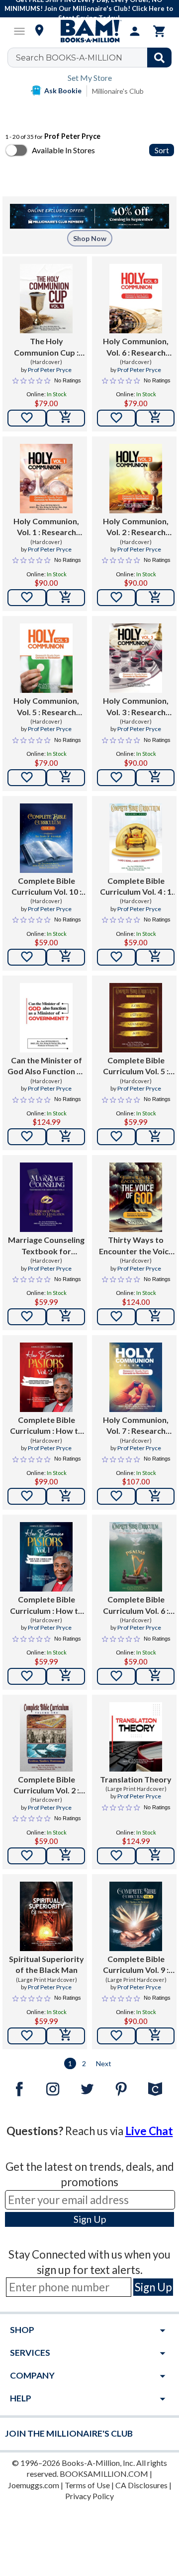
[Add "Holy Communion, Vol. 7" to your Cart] (155, 1496)
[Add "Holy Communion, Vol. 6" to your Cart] (155, 418)
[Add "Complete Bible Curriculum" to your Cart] (66, 1496)
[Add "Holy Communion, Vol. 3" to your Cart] (155, 778)
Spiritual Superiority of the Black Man (46, 1964)
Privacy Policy (89, 2496)
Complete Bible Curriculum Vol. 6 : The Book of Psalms (136, 1605)
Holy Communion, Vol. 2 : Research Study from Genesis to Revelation (136, 527)
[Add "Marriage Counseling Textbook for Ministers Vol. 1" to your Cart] (66, 1317)
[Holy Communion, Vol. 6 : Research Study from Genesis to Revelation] (136, 299)
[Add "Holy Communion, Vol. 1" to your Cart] (66, 598)
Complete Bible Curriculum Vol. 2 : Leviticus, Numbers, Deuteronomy (46, 1785)
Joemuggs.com (34, 2485)
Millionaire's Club (118, 91)
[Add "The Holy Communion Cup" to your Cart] (66, 418)
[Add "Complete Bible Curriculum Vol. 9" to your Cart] (155, 2036)
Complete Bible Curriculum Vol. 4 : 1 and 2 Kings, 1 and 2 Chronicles (136, 887)
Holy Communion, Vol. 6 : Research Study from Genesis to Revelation (136, 347)
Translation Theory (136, 1779)
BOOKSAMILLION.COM (104, 2474)
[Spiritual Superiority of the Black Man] (46, 1916)
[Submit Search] (159, 58)
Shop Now (90, 238)
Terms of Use (87, 2485)
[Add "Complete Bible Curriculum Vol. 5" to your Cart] (155, 1137)
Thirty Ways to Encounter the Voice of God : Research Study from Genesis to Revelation (136, 1246)
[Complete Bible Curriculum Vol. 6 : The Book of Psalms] (136, 1557)
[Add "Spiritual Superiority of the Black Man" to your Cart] (66, 2036)
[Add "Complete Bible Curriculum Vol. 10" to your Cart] (66, 957)
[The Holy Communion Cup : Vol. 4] (46, 299)
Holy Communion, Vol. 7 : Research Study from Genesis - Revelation (136, 1426)
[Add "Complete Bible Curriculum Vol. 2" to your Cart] (66, 1856)
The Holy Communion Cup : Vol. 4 (46, 347)
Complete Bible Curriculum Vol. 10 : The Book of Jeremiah (46, 887)
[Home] (89, 31)
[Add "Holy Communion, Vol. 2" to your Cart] (155, 598)
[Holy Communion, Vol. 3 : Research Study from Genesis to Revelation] (136, 658)
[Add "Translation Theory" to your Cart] (155, 1856)
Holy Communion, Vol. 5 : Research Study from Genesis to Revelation (46, 707)
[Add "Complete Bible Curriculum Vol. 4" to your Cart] (155, 957)
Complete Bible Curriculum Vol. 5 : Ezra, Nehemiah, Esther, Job (136, 1066)
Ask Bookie (63, 91)
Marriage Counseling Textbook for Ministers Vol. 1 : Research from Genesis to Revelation (46, 1246)
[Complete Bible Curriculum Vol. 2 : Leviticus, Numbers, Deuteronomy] (46, 1737)
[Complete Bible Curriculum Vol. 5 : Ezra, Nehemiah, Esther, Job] (136, 1018)
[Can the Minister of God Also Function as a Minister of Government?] (46, 1018)
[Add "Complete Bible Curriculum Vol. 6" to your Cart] (155, 1676)
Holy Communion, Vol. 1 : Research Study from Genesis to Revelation (46, 527)
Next (104, 2063)
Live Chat (149, 2131)
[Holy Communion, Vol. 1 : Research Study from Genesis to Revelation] (46, 479)
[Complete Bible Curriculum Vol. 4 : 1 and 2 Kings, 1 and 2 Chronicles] (136, 838)
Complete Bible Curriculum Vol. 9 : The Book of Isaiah (136, 1965)
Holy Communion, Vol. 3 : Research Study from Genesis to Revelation (136, 707)
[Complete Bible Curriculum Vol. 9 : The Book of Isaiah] (136, 1916)
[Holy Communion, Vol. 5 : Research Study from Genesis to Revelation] (46, 658)
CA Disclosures (141, 2485)
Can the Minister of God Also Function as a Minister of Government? (46, 1066)
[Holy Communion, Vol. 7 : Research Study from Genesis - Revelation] (136, 1377)
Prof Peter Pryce (50, 370)
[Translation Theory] (136, 1737)
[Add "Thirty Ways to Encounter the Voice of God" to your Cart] (155, 1317)
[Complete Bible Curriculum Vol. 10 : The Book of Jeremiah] (46, 838)
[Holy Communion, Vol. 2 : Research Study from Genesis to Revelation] (136, 479)
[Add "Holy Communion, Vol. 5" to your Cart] (66, 778)
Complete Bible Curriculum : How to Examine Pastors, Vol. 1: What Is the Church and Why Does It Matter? (46, 1605)
